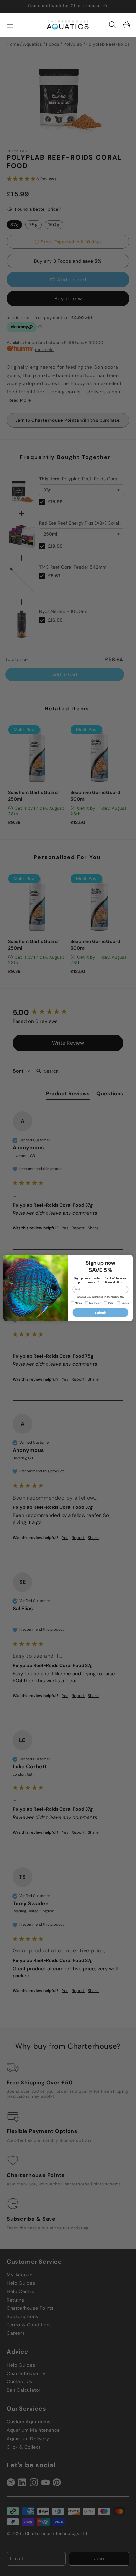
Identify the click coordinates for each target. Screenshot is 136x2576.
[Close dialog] (129, 1259)
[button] (112, 25)
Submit (101, 1312)
